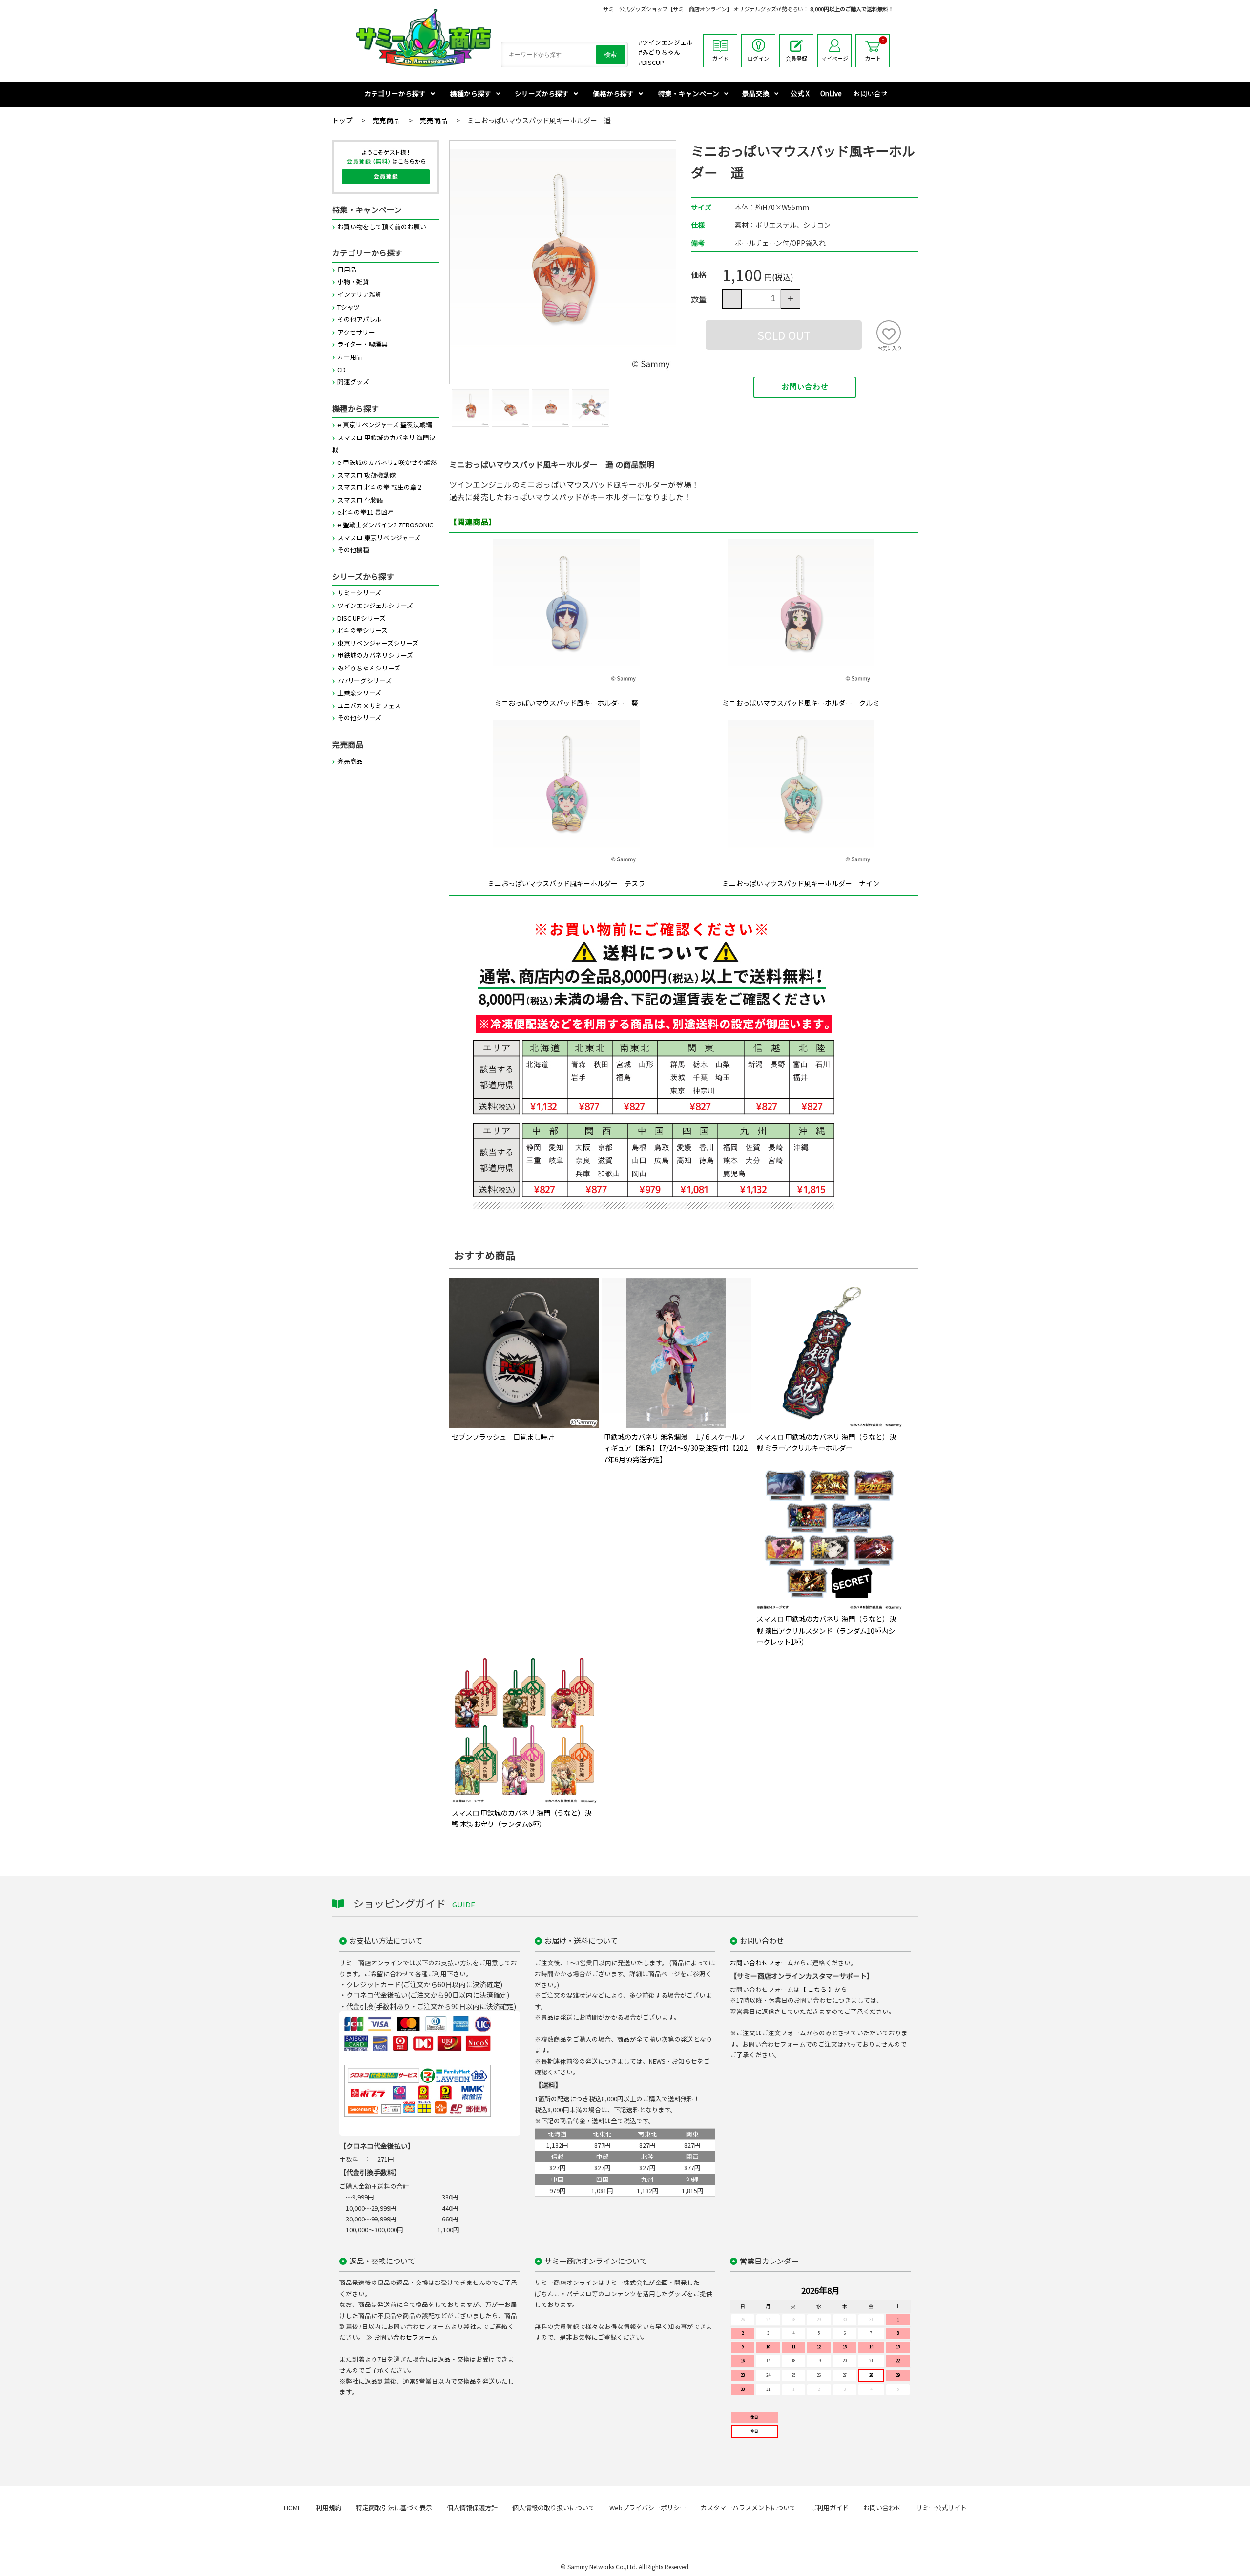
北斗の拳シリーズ (363, 630)
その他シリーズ (359, 718)
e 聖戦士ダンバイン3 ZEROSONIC (385, 525)
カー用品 (350, 357)
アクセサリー (356, 332)
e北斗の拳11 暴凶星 (366, 512)
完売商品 (350, 761)
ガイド (720, 58)
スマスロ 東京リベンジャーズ (379, 537)
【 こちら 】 (817, 1989)
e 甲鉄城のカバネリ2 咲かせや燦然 (387, 462)
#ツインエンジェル (666, 42)
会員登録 (796, 58)
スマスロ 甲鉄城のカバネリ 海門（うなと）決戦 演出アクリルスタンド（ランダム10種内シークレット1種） (826, 1630)
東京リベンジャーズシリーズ (378, 643)
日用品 (347, 269)
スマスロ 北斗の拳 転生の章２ (380, 487)
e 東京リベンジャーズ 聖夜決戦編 (385, 425)
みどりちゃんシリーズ (369, 668)
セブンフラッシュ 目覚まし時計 (503, 1436)
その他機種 (353, 550)
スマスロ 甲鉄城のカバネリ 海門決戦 (384, 444)
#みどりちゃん (659, 52)
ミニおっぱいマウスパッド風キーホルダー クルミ (801, 703)
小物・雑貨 (353, 282)
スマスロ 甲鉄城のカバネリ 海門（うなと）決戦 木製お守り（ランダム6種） (521, 1818)
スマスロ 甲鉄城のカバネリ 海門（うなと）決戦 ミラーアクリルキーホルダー (826, 1442)
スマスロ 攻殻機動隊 (367, 475)
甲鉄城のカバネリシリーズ (375, 655)
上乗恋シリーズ (359, 693)
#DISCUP (651, 62)
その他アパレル (360, 319)
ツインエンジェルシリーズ (375, 605)
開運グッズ (353, 382)
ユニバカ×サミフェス (369, 705)
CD (342, 369)
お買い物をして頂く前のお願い (382, 226)
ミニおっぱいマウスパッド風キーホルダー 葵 (566, 703)
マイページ (835, 58)
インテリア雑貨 (360, 294)
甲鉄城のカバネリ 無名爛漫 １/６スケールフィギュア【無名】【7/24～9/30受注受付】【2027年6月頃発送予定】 (676, 1448)
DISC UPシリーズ (362, 618)
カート (875, 49)
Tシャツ (349, 307)
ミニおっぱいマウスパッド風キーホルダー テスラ (566, 883)
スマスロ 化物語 (360, 500)
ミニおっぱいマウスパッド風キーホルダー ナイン (801, 883)
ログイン (758, 58)
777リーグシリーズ (365, 681)
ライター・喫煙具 (363, 344)
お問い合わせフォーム (762, 1962)
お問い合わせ (805, 387)
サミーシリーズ (359, 593)
